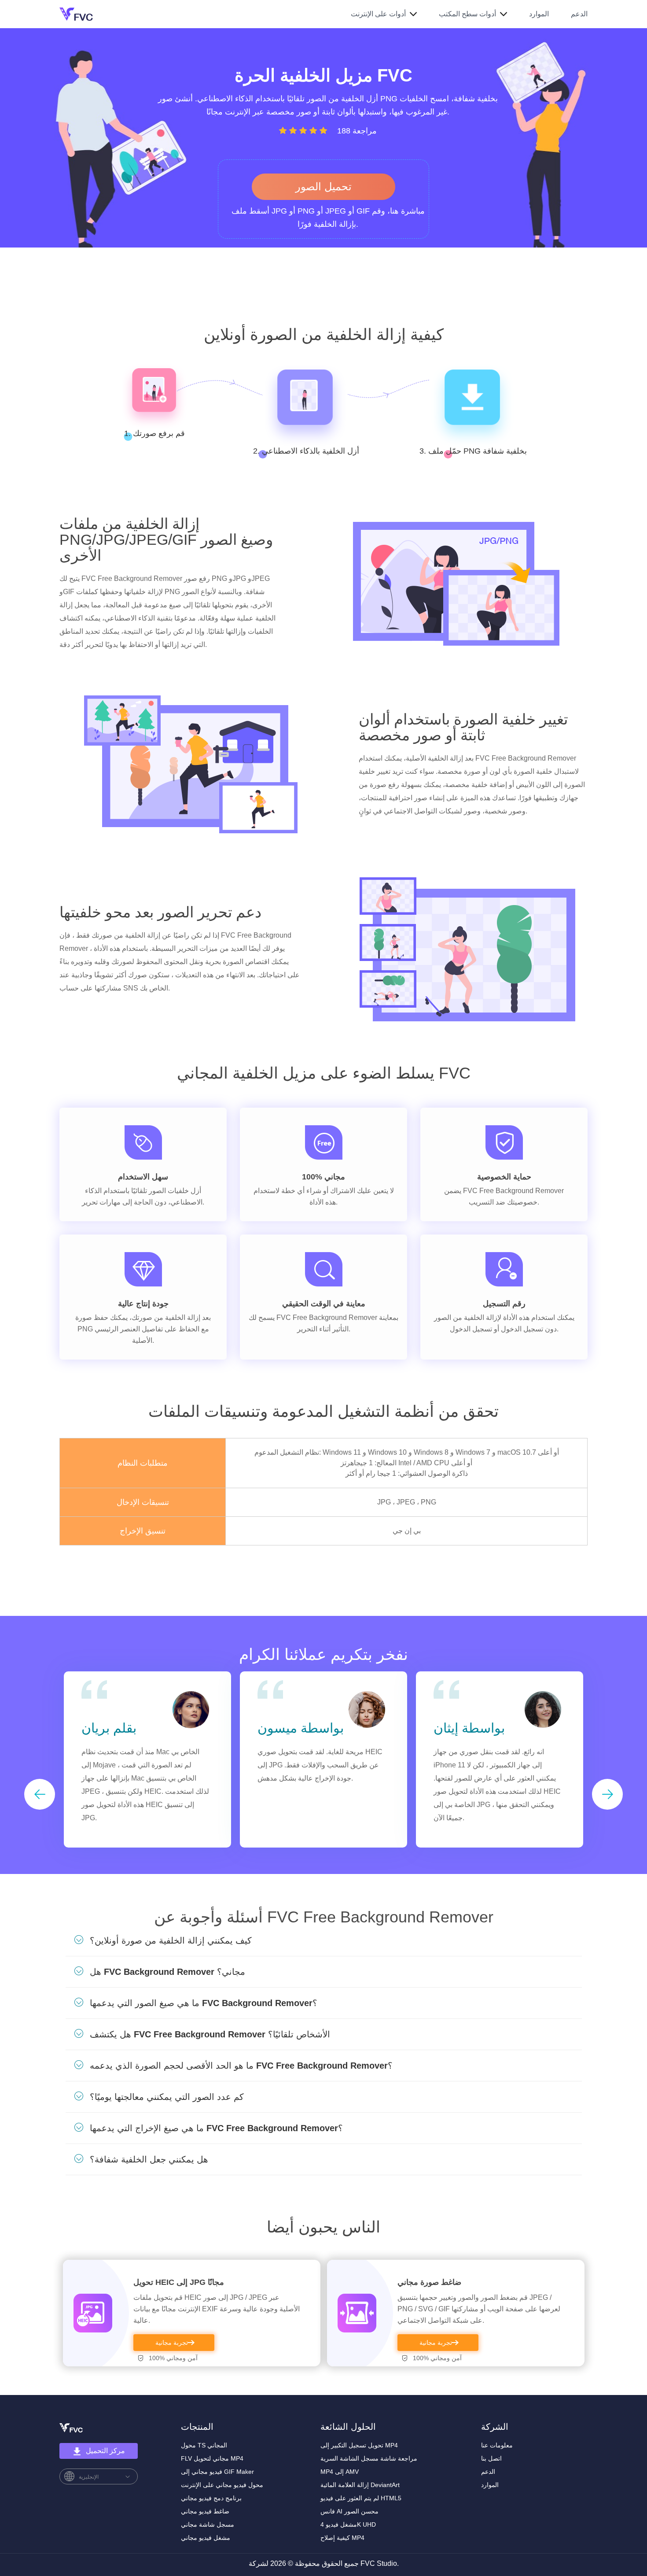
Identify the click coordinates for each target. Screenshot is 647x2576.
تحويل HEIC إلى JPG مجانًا (179, 2282)
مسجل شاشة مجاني (208, 2524)
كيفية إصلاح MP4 (342, 2538)
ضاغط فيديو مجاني (205, 2511)
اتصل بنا (491, 2458)
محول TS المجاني (204, 2445)
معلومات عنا (497, 2445)
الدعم (579, 14)
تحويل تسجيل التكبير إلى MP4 (359, 2445)
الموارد (539, 14)
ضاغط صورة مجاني (429, 2282)
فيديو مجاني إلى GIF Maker (217, 2472)
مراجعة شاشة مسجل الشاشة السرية (369, 2458)
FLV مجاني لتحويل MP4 (212, 2458)
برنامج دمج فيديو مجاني (211, 2498)
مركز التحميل (105, 2451)
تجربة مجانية (172, 2343)
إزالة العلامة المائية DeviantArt (360, 2485)
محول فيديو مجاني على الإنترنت (222, 2485)
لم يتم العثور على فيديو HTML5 (361, 2498)
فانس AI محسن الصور (349, 2511)
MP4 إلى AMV (340, 2472)
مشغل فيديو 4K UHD (348, 2524)
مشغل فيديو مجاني (206, 2538)
